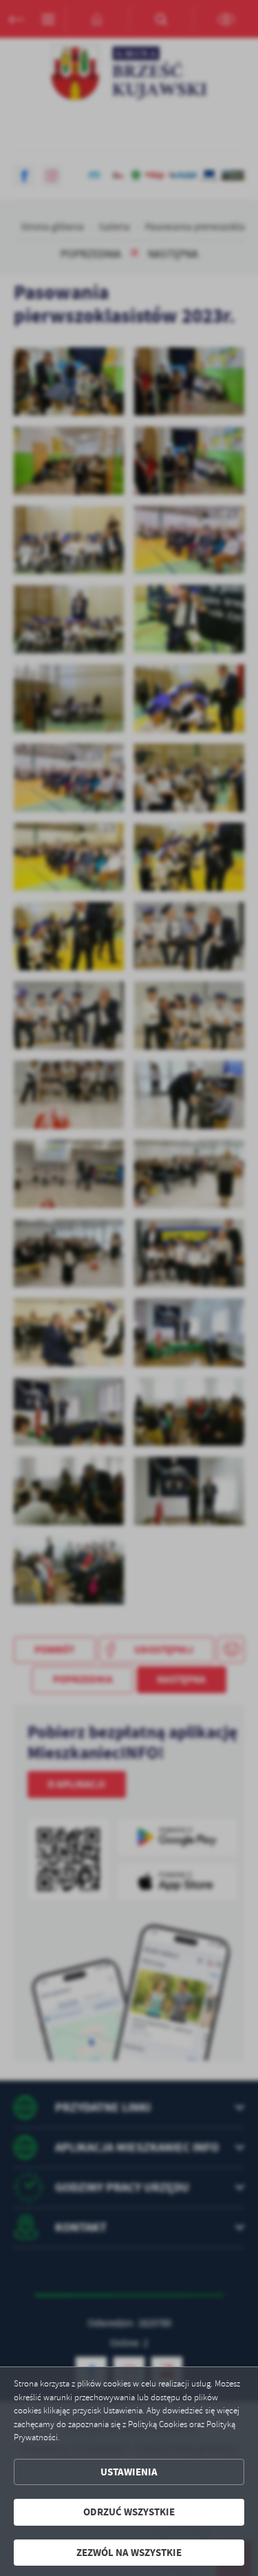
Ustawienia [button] (129, 2472)
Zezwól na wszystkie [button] (129, 2553)
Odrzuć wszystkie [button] (129, 2512)
